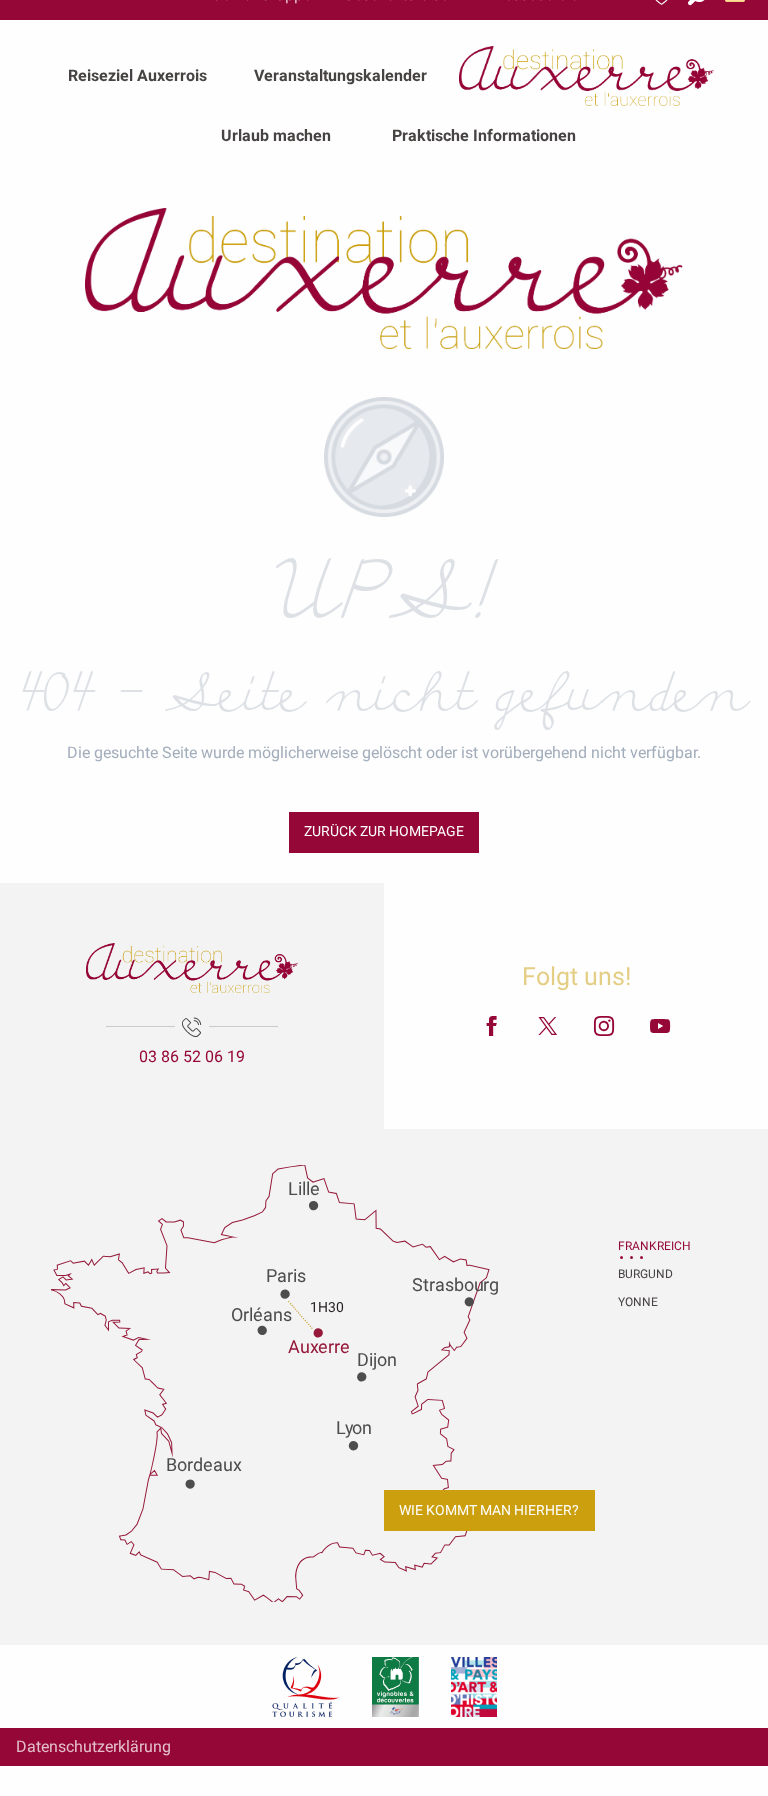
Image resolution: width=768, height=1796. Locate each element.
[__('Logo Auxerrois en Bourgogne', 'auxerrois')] (192, 968)
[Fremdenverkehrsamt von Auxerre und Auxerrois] (384, 278)
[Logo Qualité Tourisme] (306, 1686)
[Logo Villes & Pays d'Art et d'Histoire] (474, 1686)
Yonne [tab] (638, 1302)
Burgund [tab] (643, 1274)
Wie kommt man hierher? (489, 1510)
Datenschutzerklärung (93, 1746)
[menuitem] (137, 76)
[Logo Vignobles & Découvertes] (395, 1686)
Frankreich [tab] (643, 1246)
